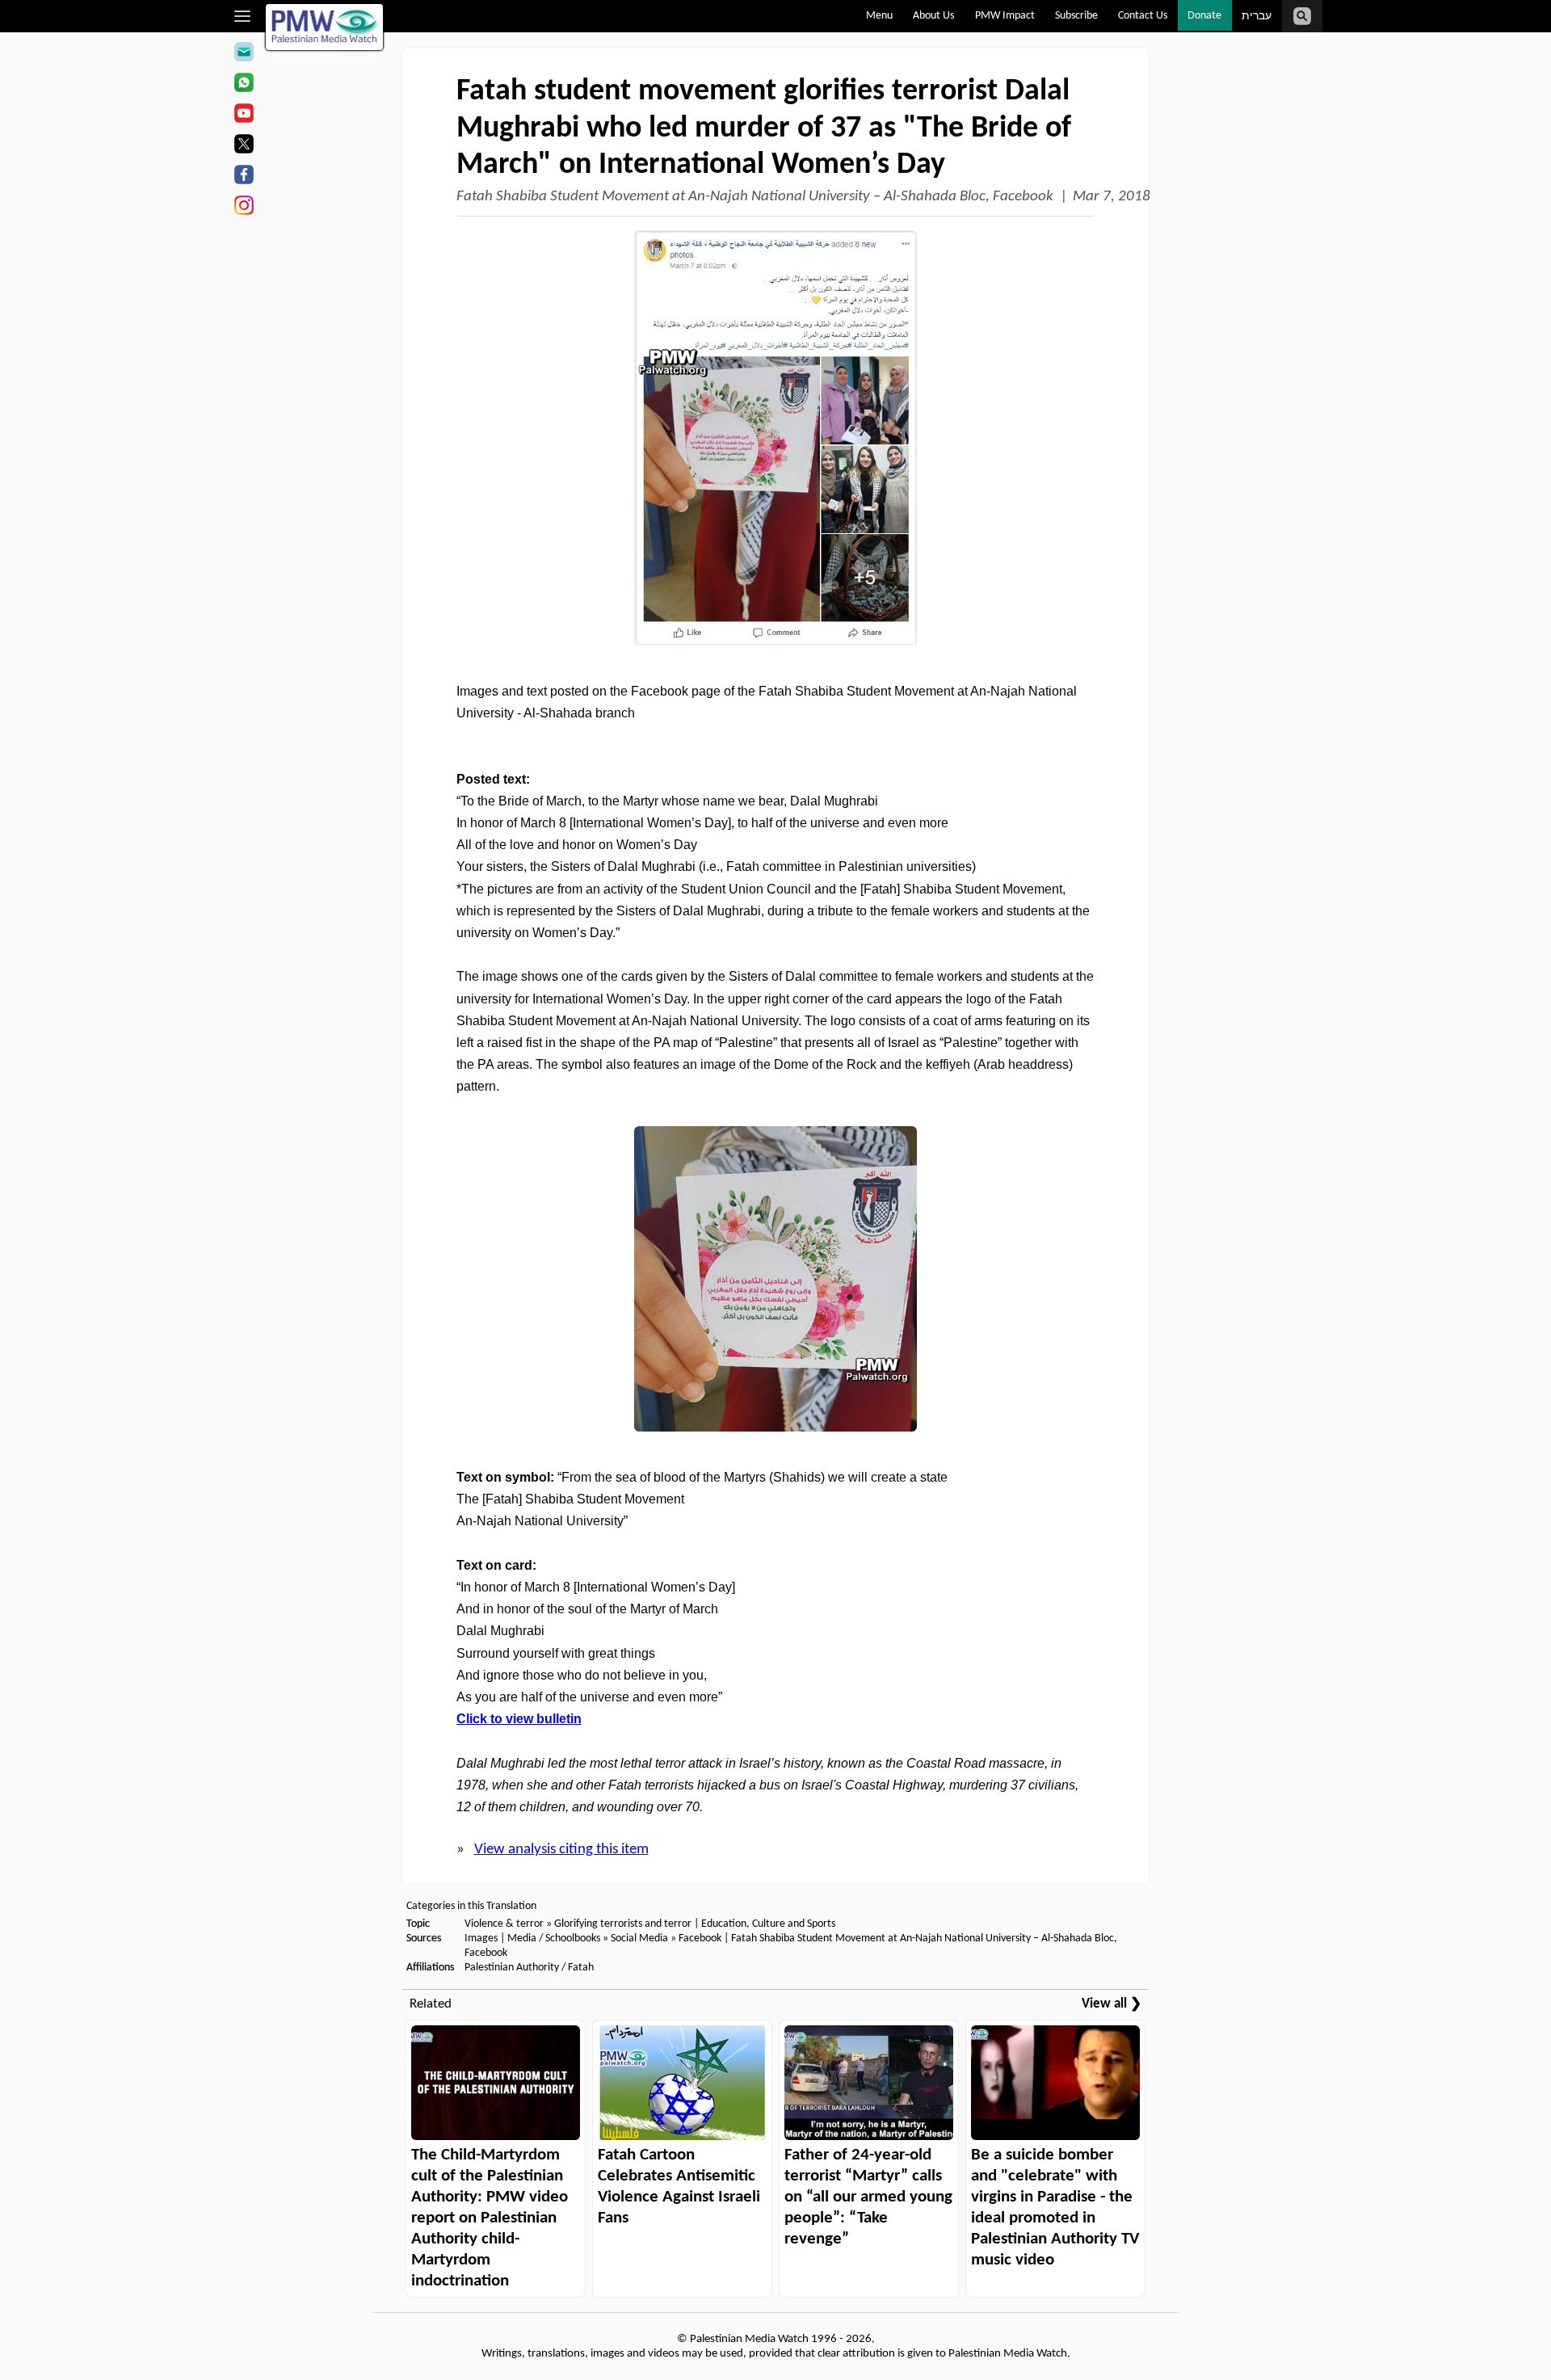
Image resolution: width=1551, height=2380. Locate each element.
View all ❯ (1112, 2004)
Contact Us (1143, 16)
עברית (1257, 17)
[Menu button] (243, 16)
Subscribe (1076, 16)
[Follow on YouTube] (244, 116)
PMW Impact (1005, 16)
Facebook (700, 1938)
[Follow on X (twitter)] (244, 146)
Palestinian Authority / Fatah (529, 1968)
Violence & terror (504, 1924)
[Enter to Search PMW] (1302, 16)
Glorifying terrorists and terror (623, 1924)
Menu (879, 16)
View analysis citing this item (561, 1850)
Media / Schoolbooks (554, 1938)
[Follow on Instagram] (244, 208)
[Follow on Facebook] (244, 177)
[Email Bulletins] (244, 54)
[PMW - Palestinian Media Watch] (325, 27)
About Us (933, 16)
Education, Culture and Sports (768, 1924)
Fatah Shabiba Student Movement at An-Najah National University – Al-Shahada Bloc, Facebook (755, 197)
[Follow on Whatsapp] (244, 85)
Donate (1204, 16)
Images (481, 1938)
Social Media (639, 1938)
